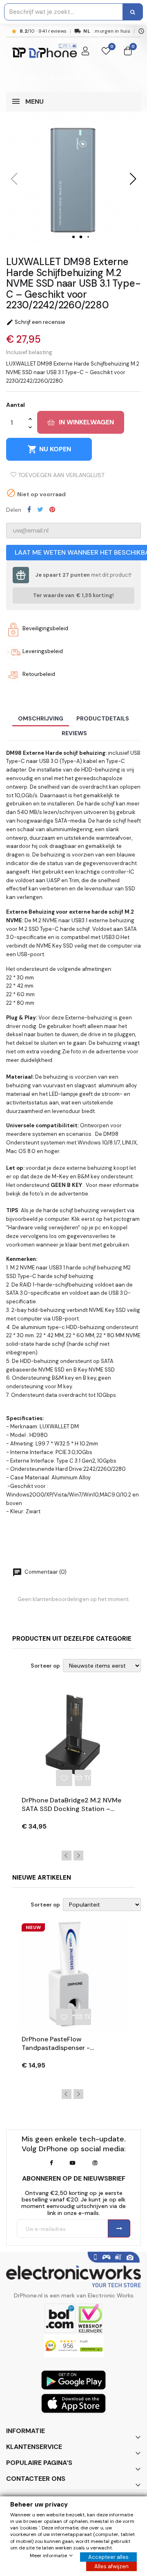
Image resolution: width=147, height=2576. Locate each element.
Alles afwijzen (111, 2566)
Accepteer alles (108, 2557)
